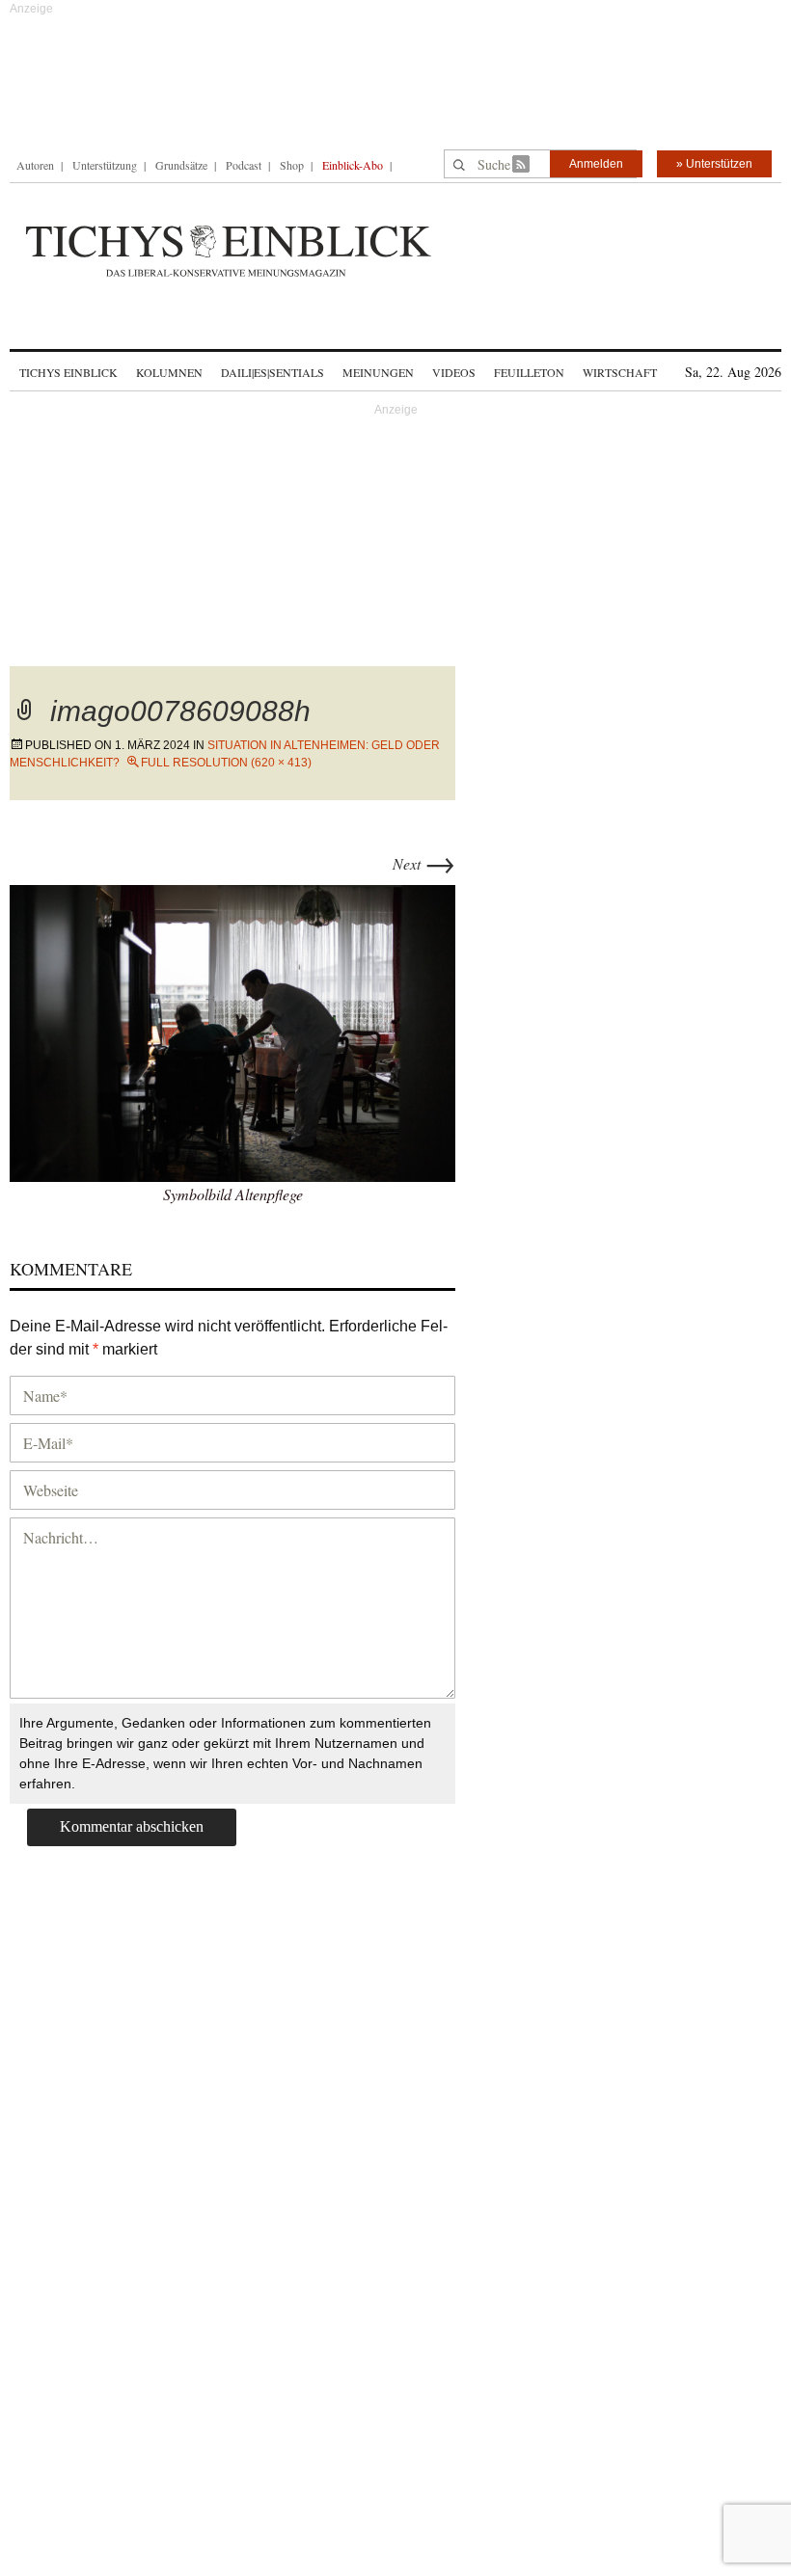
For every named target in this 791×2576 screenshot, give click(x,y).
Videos (454, 372)
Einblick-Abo (353, 165)
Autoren (35, 165)
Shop (292, 165)
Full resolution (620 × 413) (226, 763)
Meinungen (378, 372)
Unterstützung (105, 165)
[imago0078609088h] (232, 1030)
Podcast (244, 165)
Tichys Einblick (68, 372)
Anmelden (596, 164)
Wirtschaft (620, 372)
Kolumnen (169, 372)
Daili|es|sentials (273, 372)
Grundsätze (181, 165)
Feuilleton (529, 372)
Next (424, 863)
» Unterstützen (714, 164)
